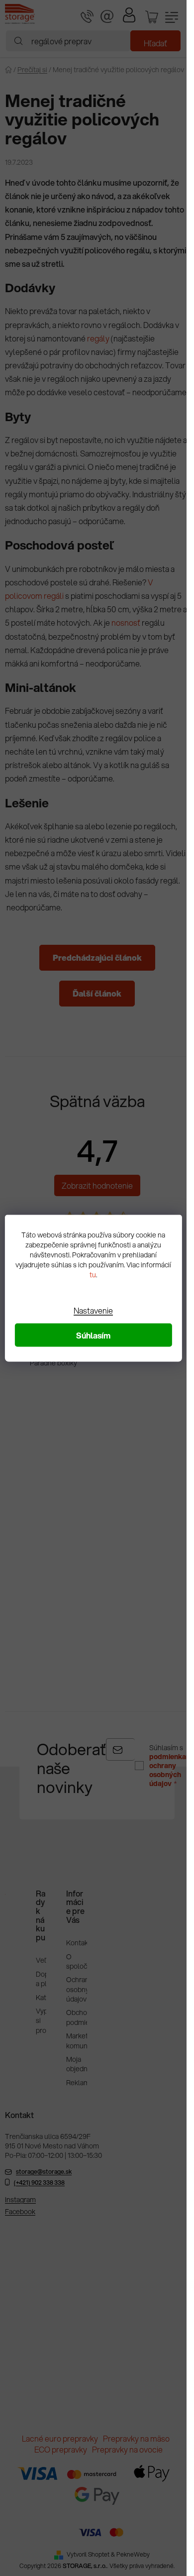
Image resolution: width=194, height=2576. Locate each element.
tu (93, 1274)
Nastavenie (93, 1310)
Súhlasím (93, 1335)
